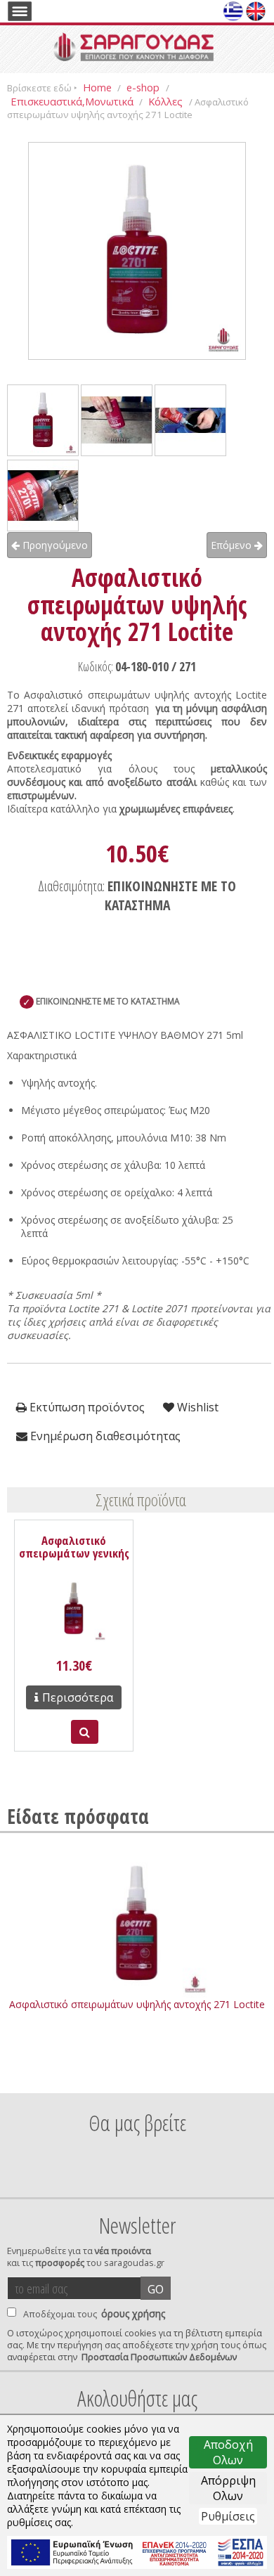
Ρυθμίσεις (228, 2516)
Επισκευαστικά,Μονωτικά (72, 101)
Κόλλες (167, 101)
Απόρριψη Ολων (228, 2488)
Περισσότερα (78, 1697)
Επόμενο (233, 545)
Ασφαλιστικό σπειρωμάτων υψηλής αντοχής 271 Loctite (137, 2004)
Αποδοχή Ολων (228, 2452)
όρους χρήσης (133, 2313)
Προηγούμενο (54, 545)
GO (156, 2289)
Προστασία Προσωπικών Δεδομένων (159, 2357)
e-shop (144, 87)
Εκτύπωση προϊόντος (86, 1407)
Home (97, 87)
